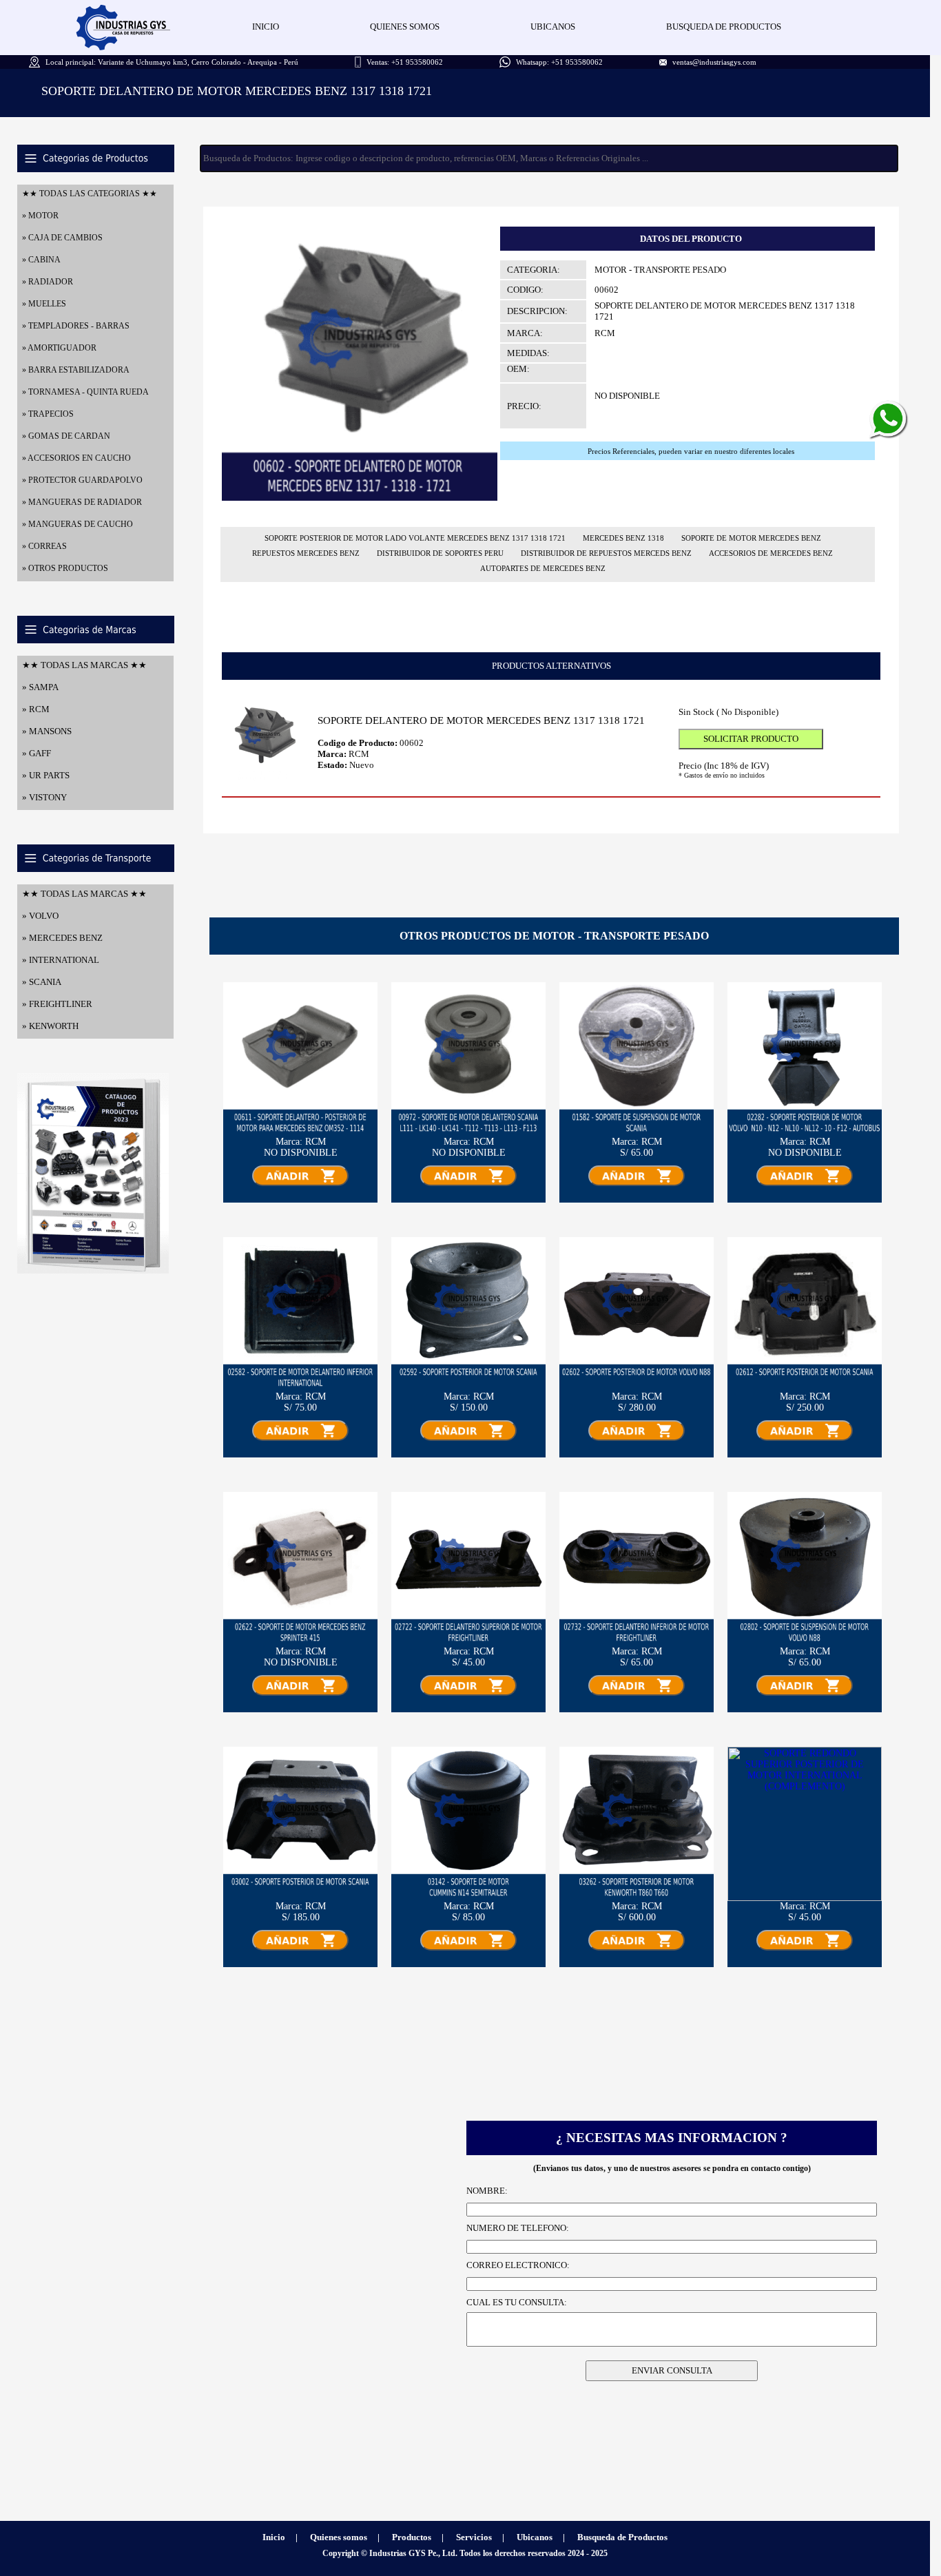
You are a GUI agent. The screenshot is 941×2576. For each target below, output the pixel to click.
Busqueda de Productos (622, 2537)
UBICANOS (553, 27)
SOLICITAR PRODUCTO (751, 739)
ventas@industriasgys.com (714, 62)
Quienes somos (339, 2537)
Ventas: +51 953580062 (405, 62)
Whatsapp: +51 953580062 (559, 62)
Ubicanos (535, 2537)
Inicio (274, 2537)
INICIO (266, 27)
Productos (412, 2537)
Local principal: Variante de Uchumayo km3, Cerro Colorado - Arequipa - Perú (172, 62)
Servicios (474, 2537)
